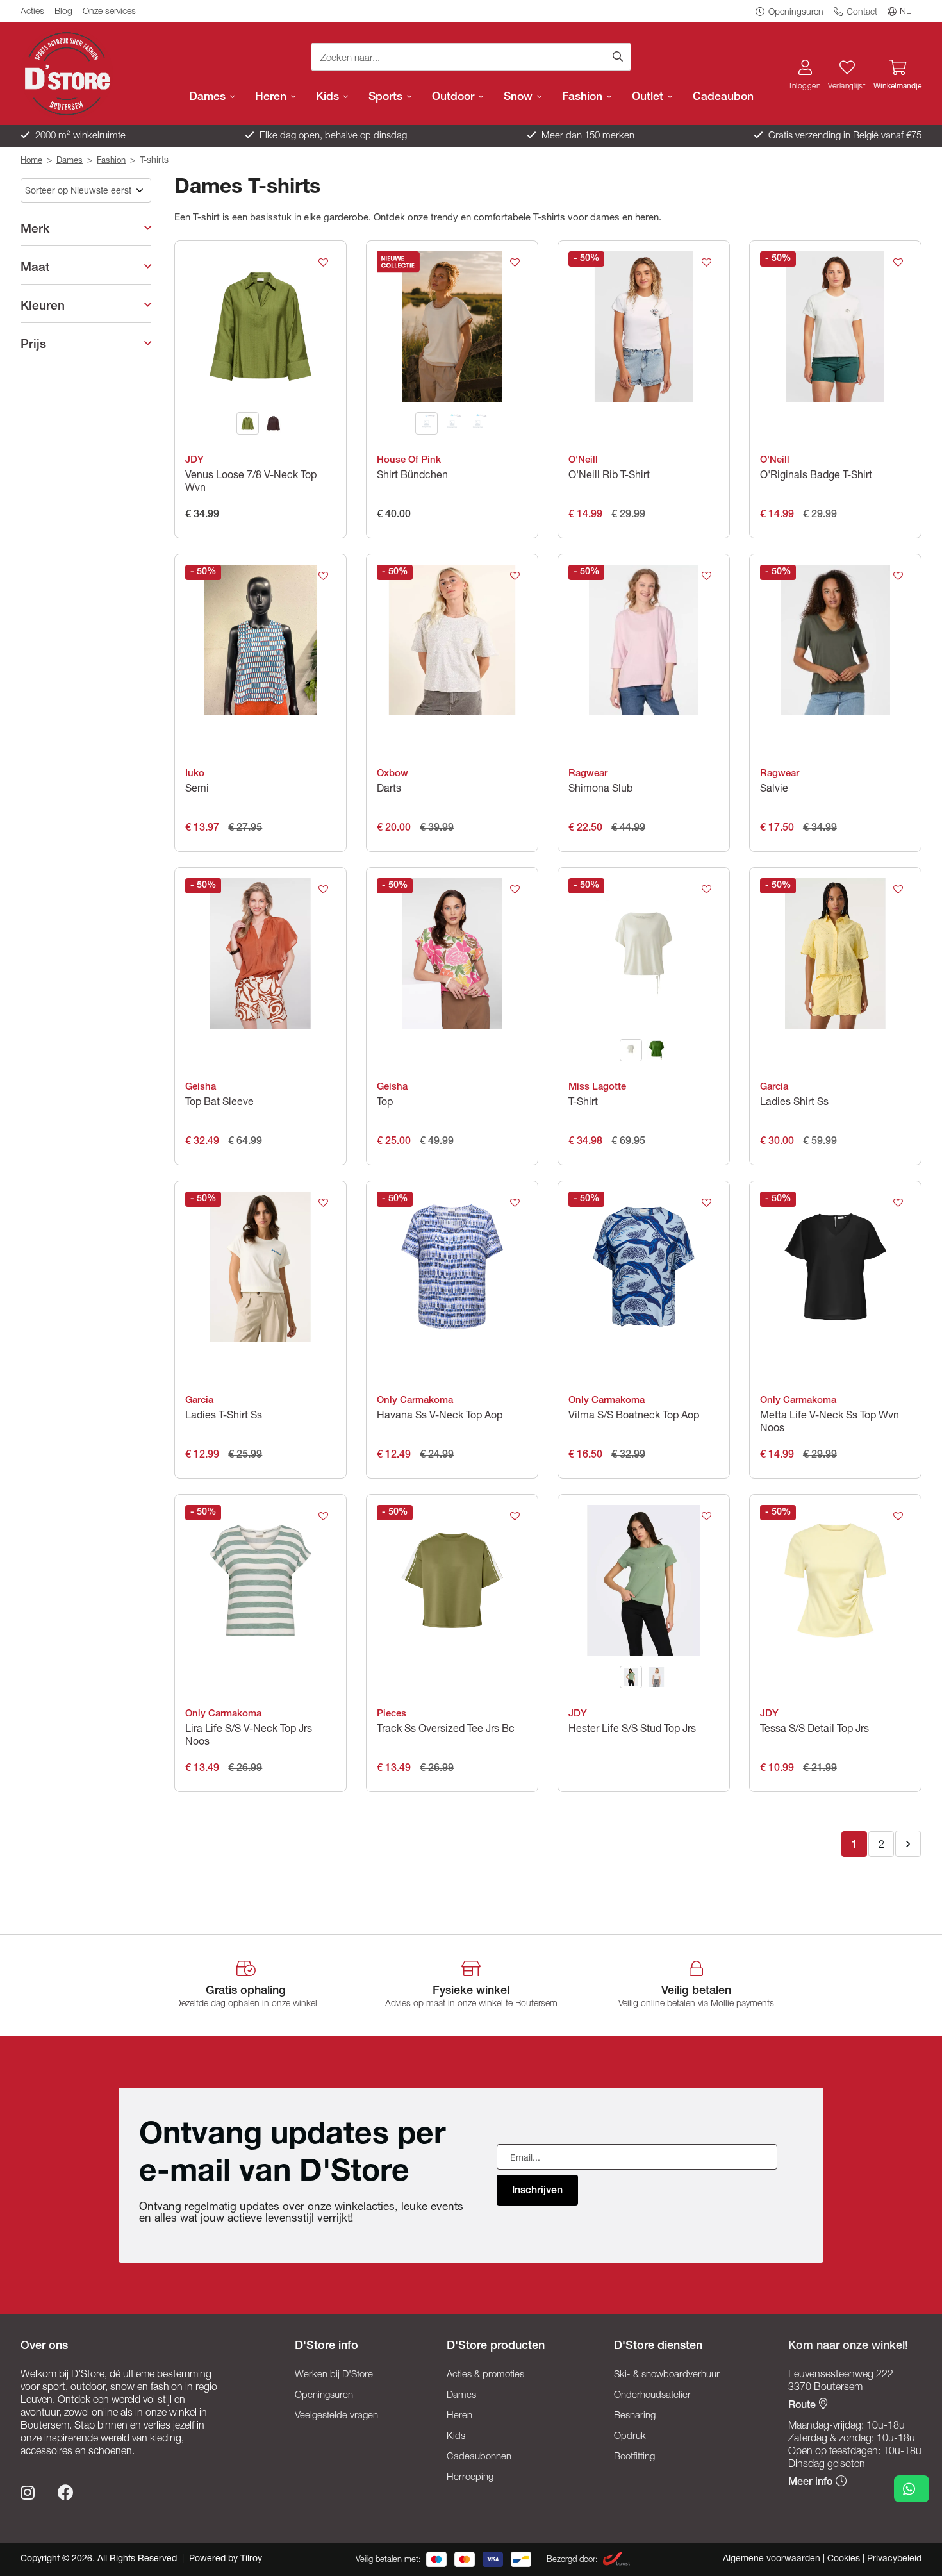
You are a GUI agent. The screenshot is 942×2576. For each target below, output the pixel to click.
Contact (861, 13)
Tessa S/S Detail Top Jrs (814, 1730)
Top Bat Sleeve (219, 1103)
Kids (329, 97)
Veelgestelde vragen (336, 2416)
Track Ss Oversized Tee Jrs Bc (446, 1730)
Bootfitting (634, 2457)
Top (385, 1103)
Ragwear (588, 774)
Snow (520, 97)
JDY (194, 461)
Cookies (845, 2559)
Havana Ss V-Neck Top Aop (440, 1417)
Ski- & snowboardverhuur (667, 2375)
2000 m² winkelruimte (79, 136)
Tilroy (251, 2559)
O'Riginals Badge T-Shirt (816, 476)
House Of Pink (409, 461)
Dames (209, 97)
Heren (272, 97)
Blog (63, 12)
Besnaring (635, 2416)
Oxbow (392, 774)
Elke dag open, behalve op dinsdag (332, 136)
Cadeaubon (723, 97)
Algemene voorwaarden (773, 2559)
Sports (387, 97)
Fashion (584, 97)
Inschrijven (537, 2191)
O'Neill (583, 461)
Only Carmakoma (415, 1401)
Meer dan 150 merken (587, 136)
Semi (197, 790)
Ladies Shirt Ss (794, 1103)
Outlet (649, 97)
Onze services (109, 12)
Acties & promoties (485, 2375)
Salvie (774, 790)
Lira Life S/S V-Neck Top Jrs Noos (249, 1736)
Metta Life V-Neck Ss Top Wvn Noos (830, 1423)
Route (802, 2406)
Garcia (774, 1087)
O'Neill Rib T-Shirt (609, 476)
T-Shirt (583, 1103)
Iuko (195, 774)
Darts (389, 790)
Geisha (201, 1087)
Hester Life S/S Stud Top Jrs (632, 1730)
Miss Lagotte (597, 1087)
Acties (32, 12)
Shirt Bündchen (412, 476)
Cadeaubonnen (479, 2457)
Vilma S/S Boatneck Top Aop (634, 1417)
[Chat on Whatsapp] (912, 2489)
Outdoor (455, 97)
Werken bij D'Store (334, 2375)
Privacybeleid (894, 2559)
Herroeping (470, 2478)
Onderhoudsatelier (652, 2396)
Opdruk (630, 2437)
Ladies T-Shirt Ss (224, 1417)
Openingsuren (795, 13)
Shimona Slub (600, 790)
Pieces (392, 1714)
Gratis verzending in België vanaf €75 (844, 136)
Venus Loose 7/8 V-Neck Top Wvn (251, 483)
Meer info (810, 2483)
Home (31, 161)
